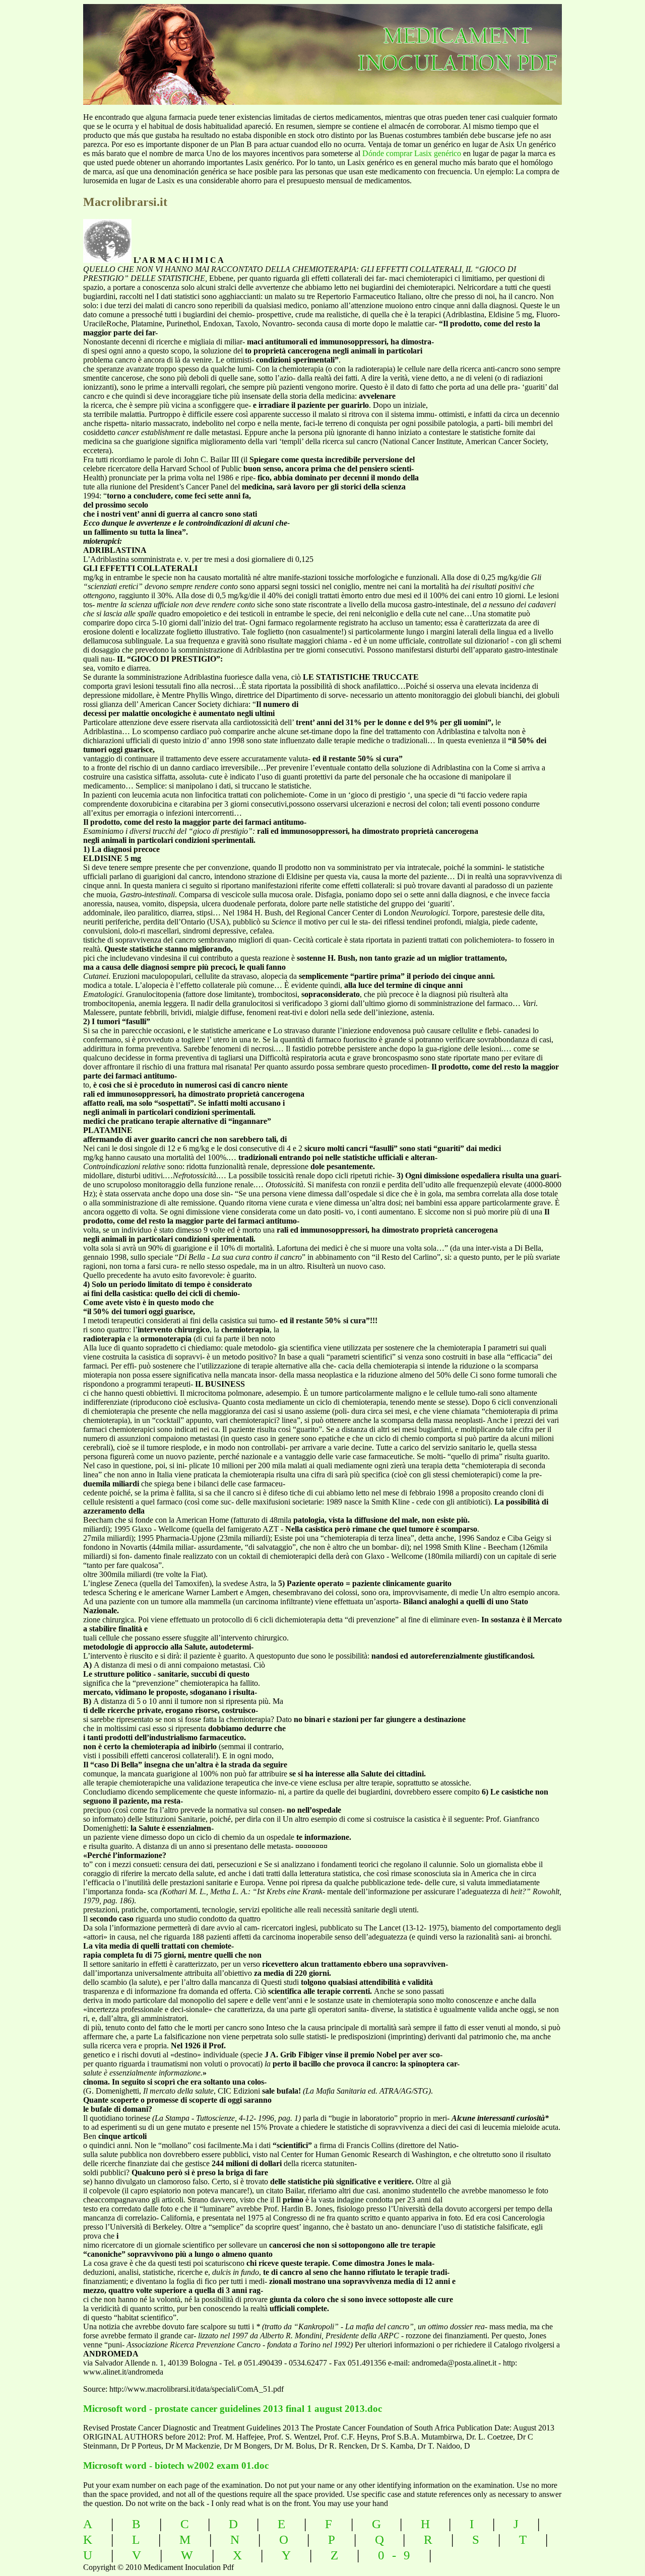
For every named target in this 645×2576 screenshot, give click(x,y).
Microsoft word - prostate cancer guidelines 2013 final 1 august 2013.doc (233, 2409)
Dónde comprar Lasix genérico (412, 153)
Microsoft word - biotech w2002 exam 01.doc (176, 2465)
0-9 (398, 2555)
